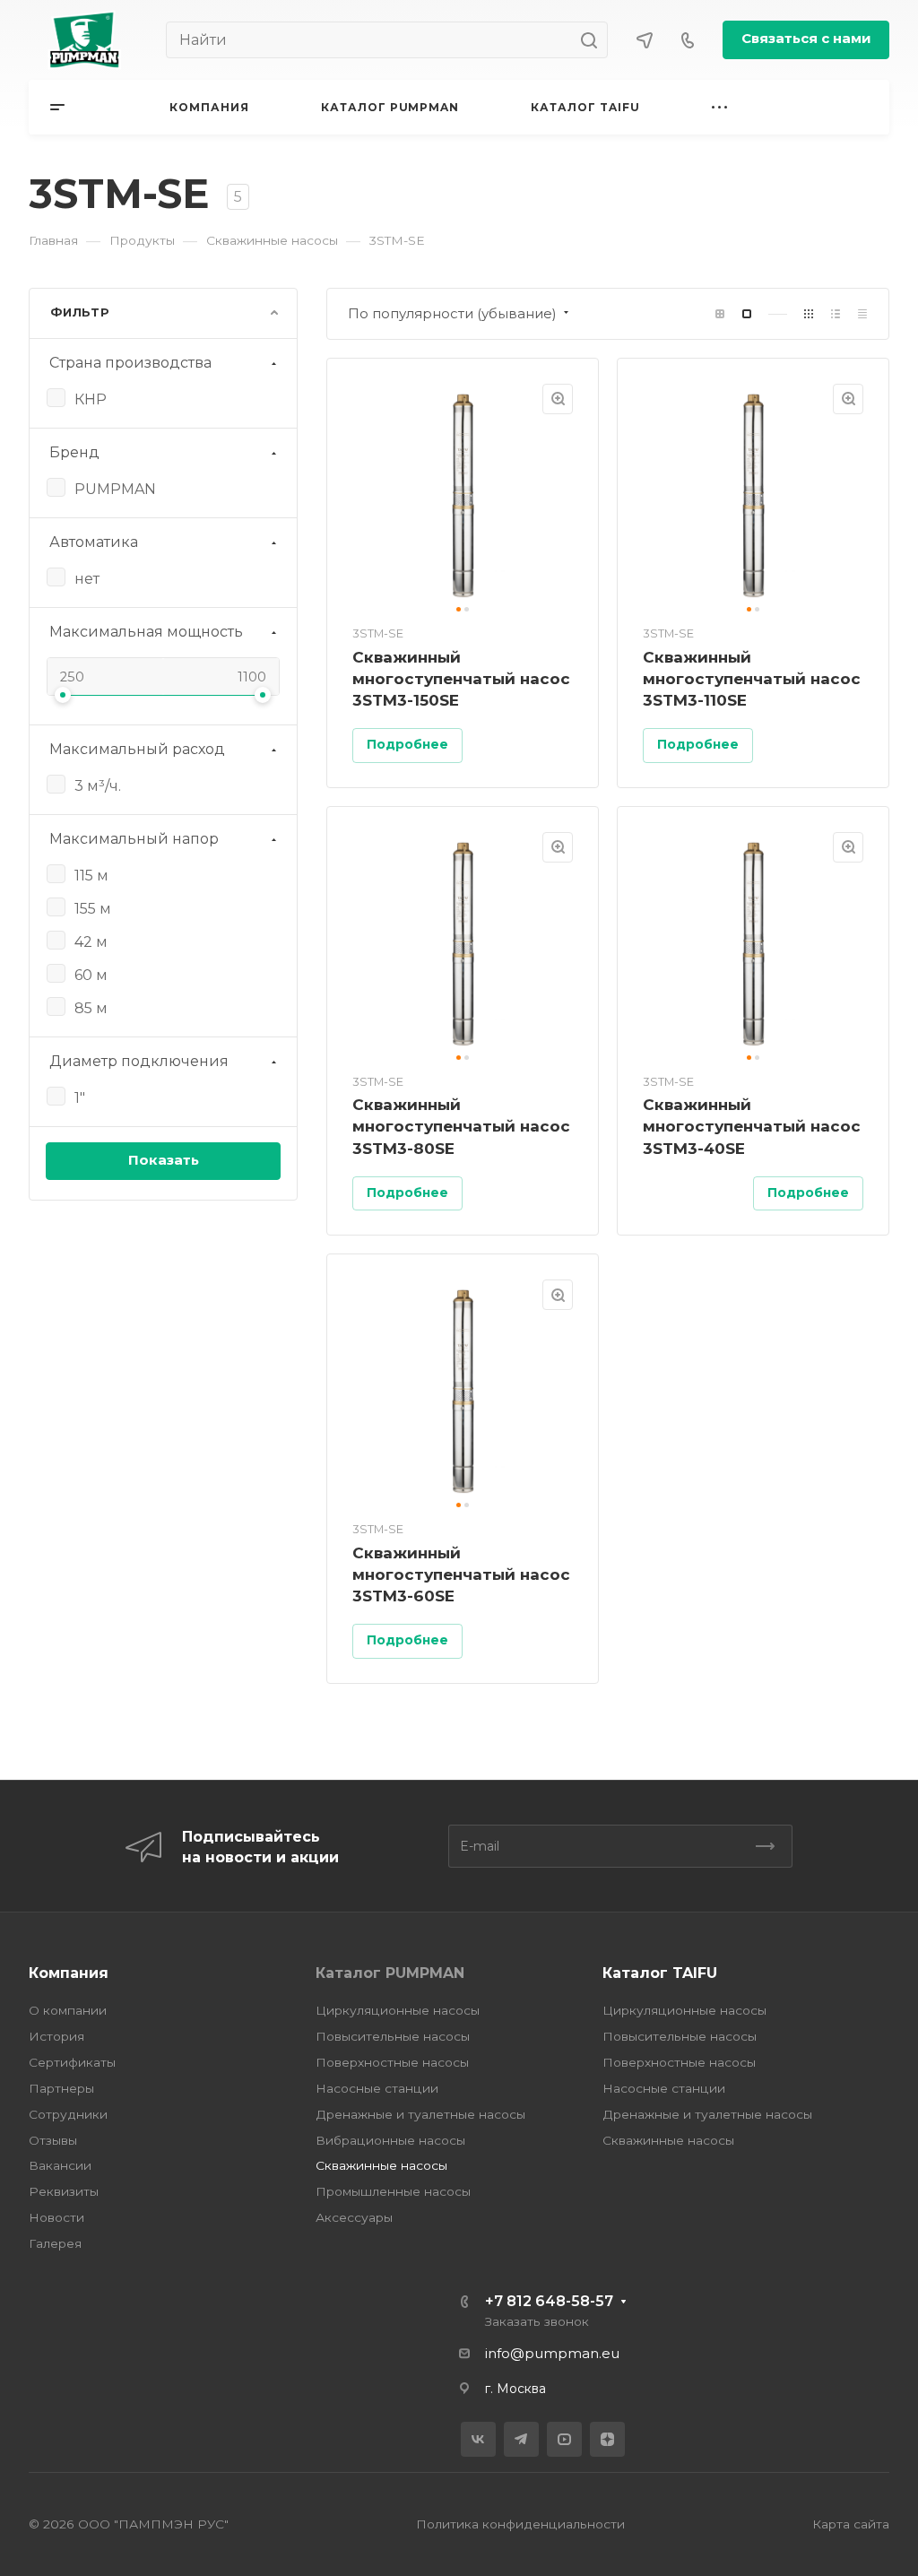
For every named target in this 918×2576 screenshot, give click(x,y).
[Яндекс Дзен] (607, 2439)
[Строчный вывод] (836, 314)
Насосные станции (377, 2088)
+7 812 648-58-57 (549, 2301)
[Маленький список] (720, 314)
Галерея (55, 2243)
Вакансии (60, 2165)
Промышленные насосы (393, 2191)
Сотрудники (68, 2114)
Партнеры (61, 2088)
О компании (68, 2010)
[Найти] (594, 40)
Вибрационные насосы (390, 2140)
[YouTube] (564, 2439)
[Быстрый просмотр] (558, 399)
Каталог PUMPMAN (390, 1973)
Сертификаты (72, 2062)
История (56, 2036)
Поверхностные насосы (392, 2062)
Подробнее (407, 744)
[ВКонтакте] (478, 2439)
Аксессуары (354, 2217)
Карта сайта (851, 2524)
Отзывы (53, 2140)
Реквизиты (64, 2191)
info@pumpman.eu (552, 2354)
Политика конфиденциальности (520, 2524)
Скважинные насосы (381, 2165)
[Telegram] (521, 2439)
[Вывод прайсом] (862, 314)
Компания (69, 1973)
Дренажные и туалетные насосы (420, 2114)
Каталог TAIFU (660, 1973)
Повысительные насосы (393, 2036)
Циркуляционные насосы (398, 2010)
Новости (56, 2217)
